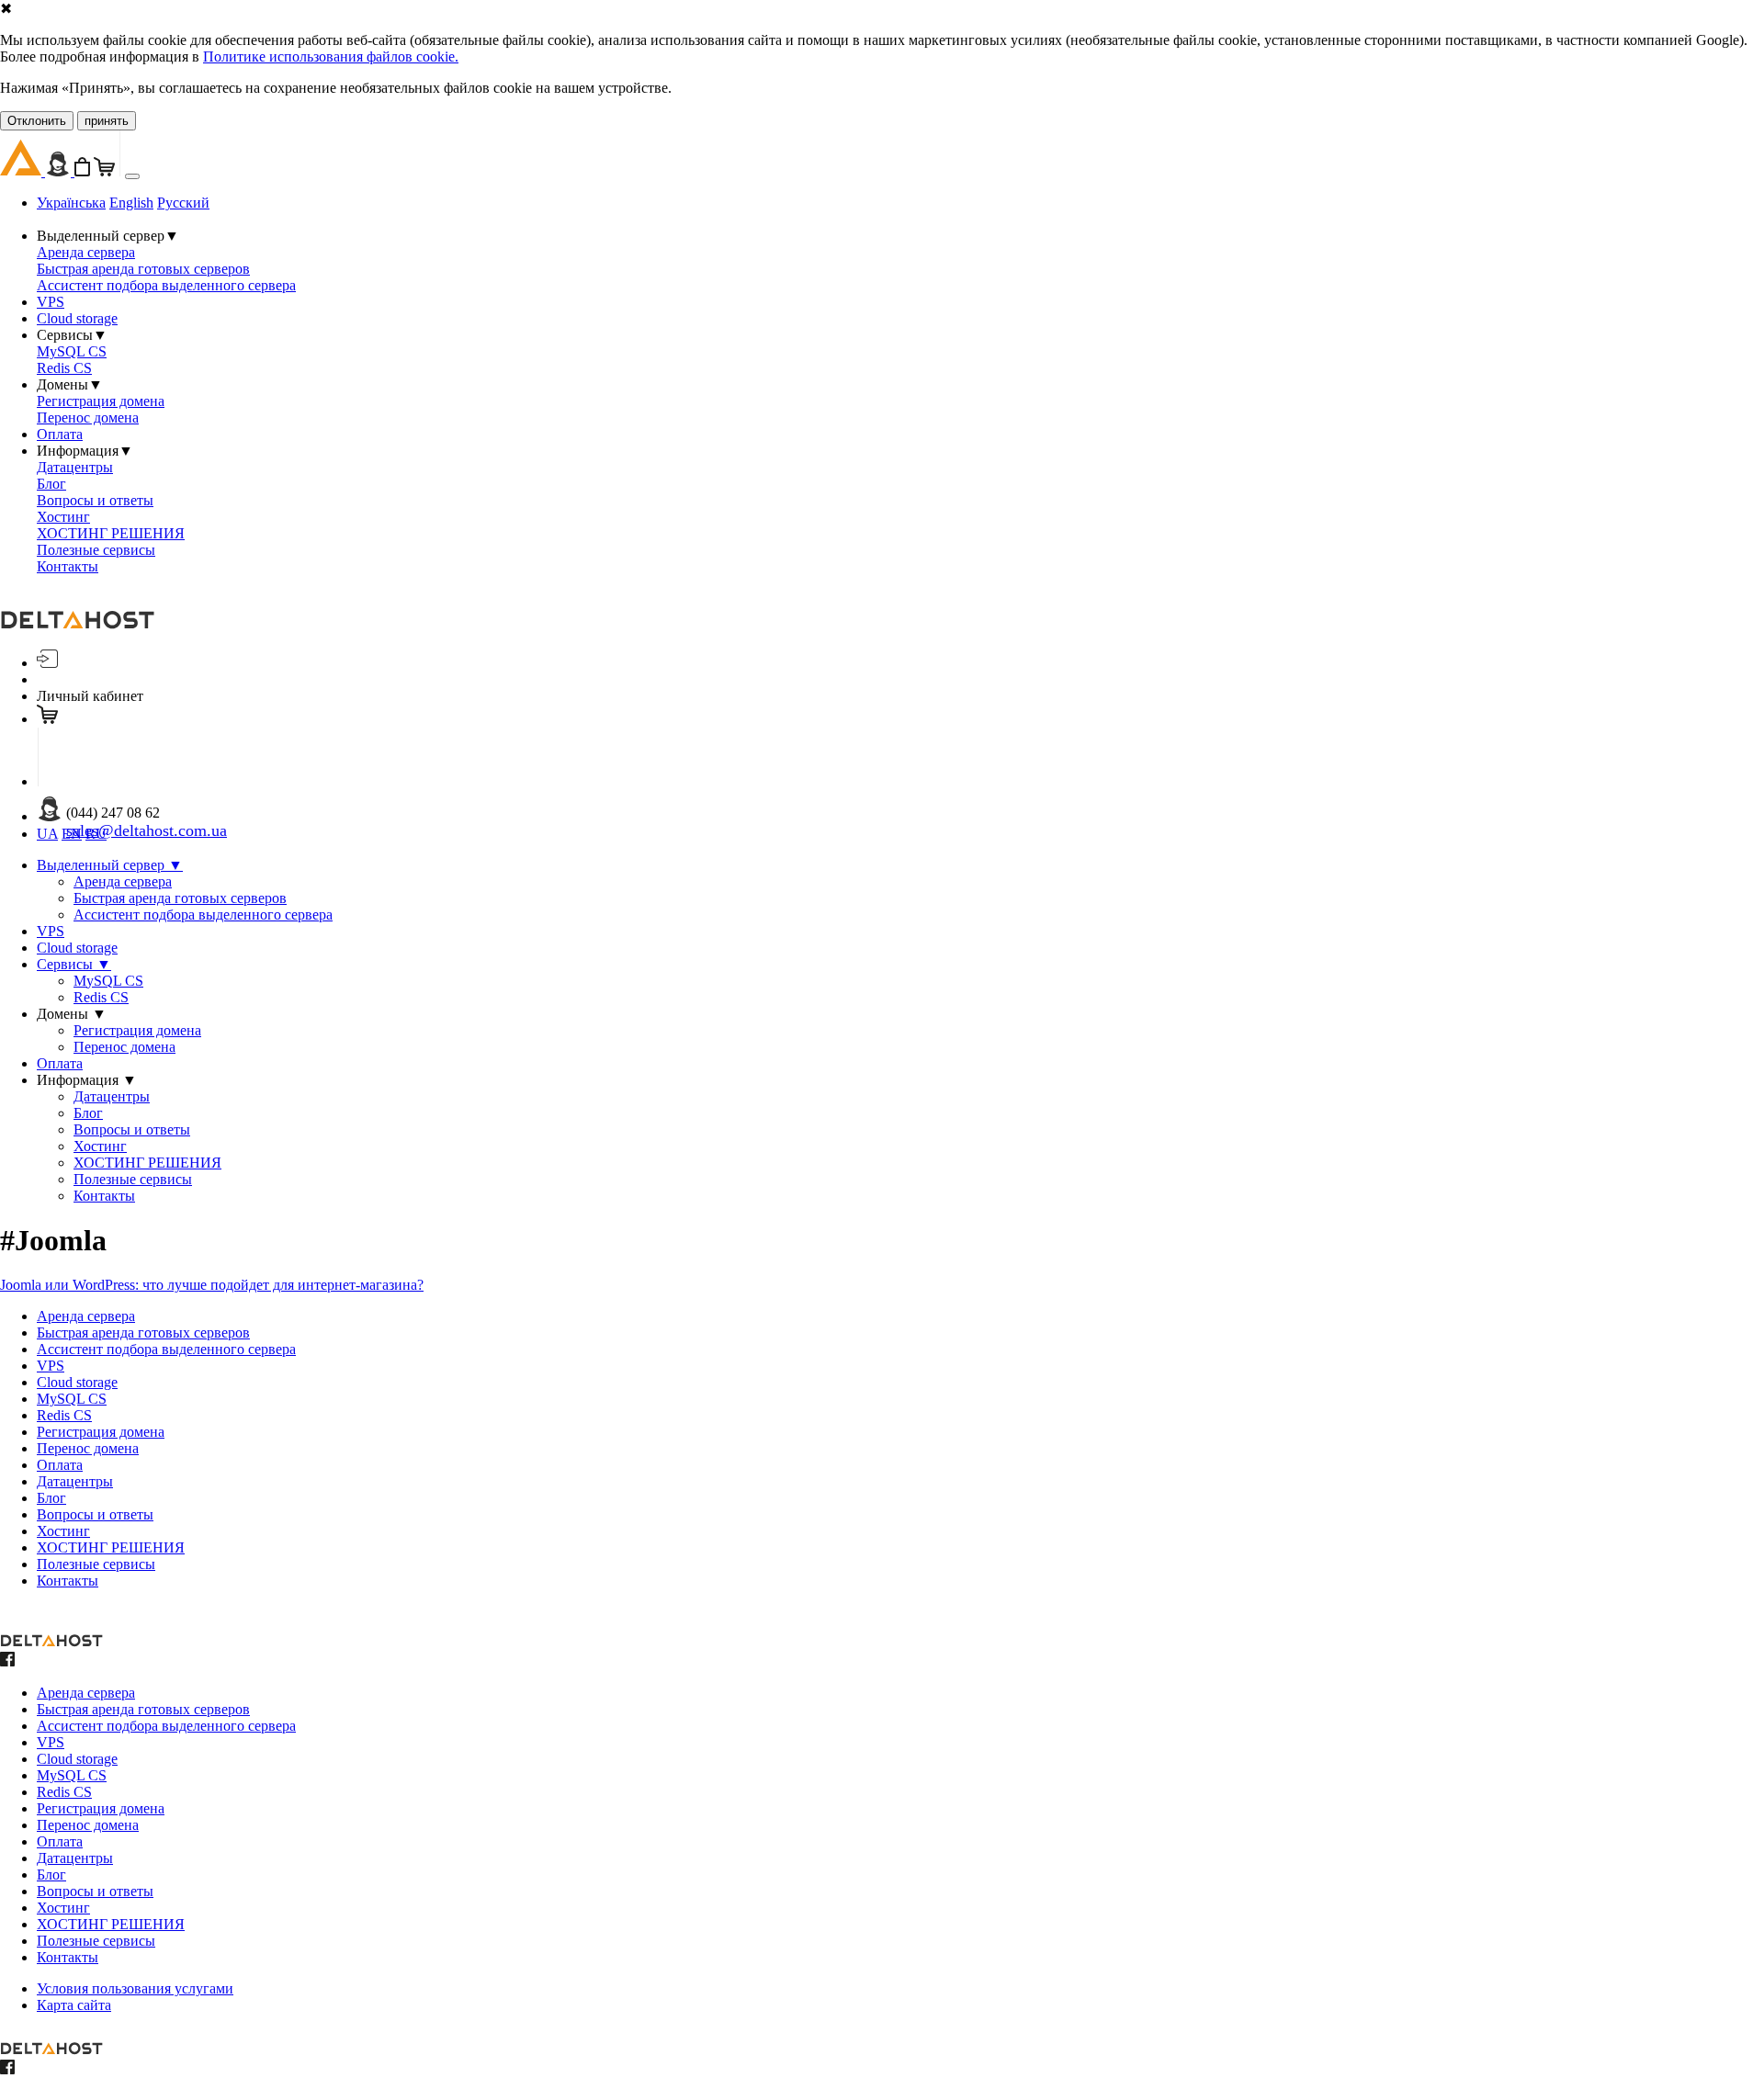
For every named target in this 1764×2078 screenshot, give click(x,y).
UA (47, 834)
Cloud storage (77, 318)
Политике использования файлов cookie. (331, 56)
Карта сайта (74, 2005)
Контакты (68, 566)
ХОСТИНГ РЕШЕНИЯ (111, 533)
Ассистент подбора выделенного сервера (166, 285)
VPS (51, 302)
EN (72, 834)
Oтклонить (37, 121)
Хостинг (63, 517)
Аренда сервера (86, 252)
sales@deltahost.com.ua (147, 830)
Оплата (60, 434)
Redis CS (64, 368)
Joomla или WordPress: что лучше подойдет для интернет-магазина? (212, 1285)
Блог (51, 484)
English (131, 203)
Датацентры (75, 467)
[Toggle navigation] (132, 176)
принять (107, 121)
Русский (183, 203)
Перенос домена (88, 418)
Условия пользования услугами (135, 1988)
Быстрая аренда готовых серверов (143, 269)
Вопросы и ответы (95, 500)
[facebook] (7, 1661)
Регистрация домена (101, 401)
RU (96, 834)
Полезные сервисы (96, 550)
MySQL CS (72, 351)
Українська (71, 203)
